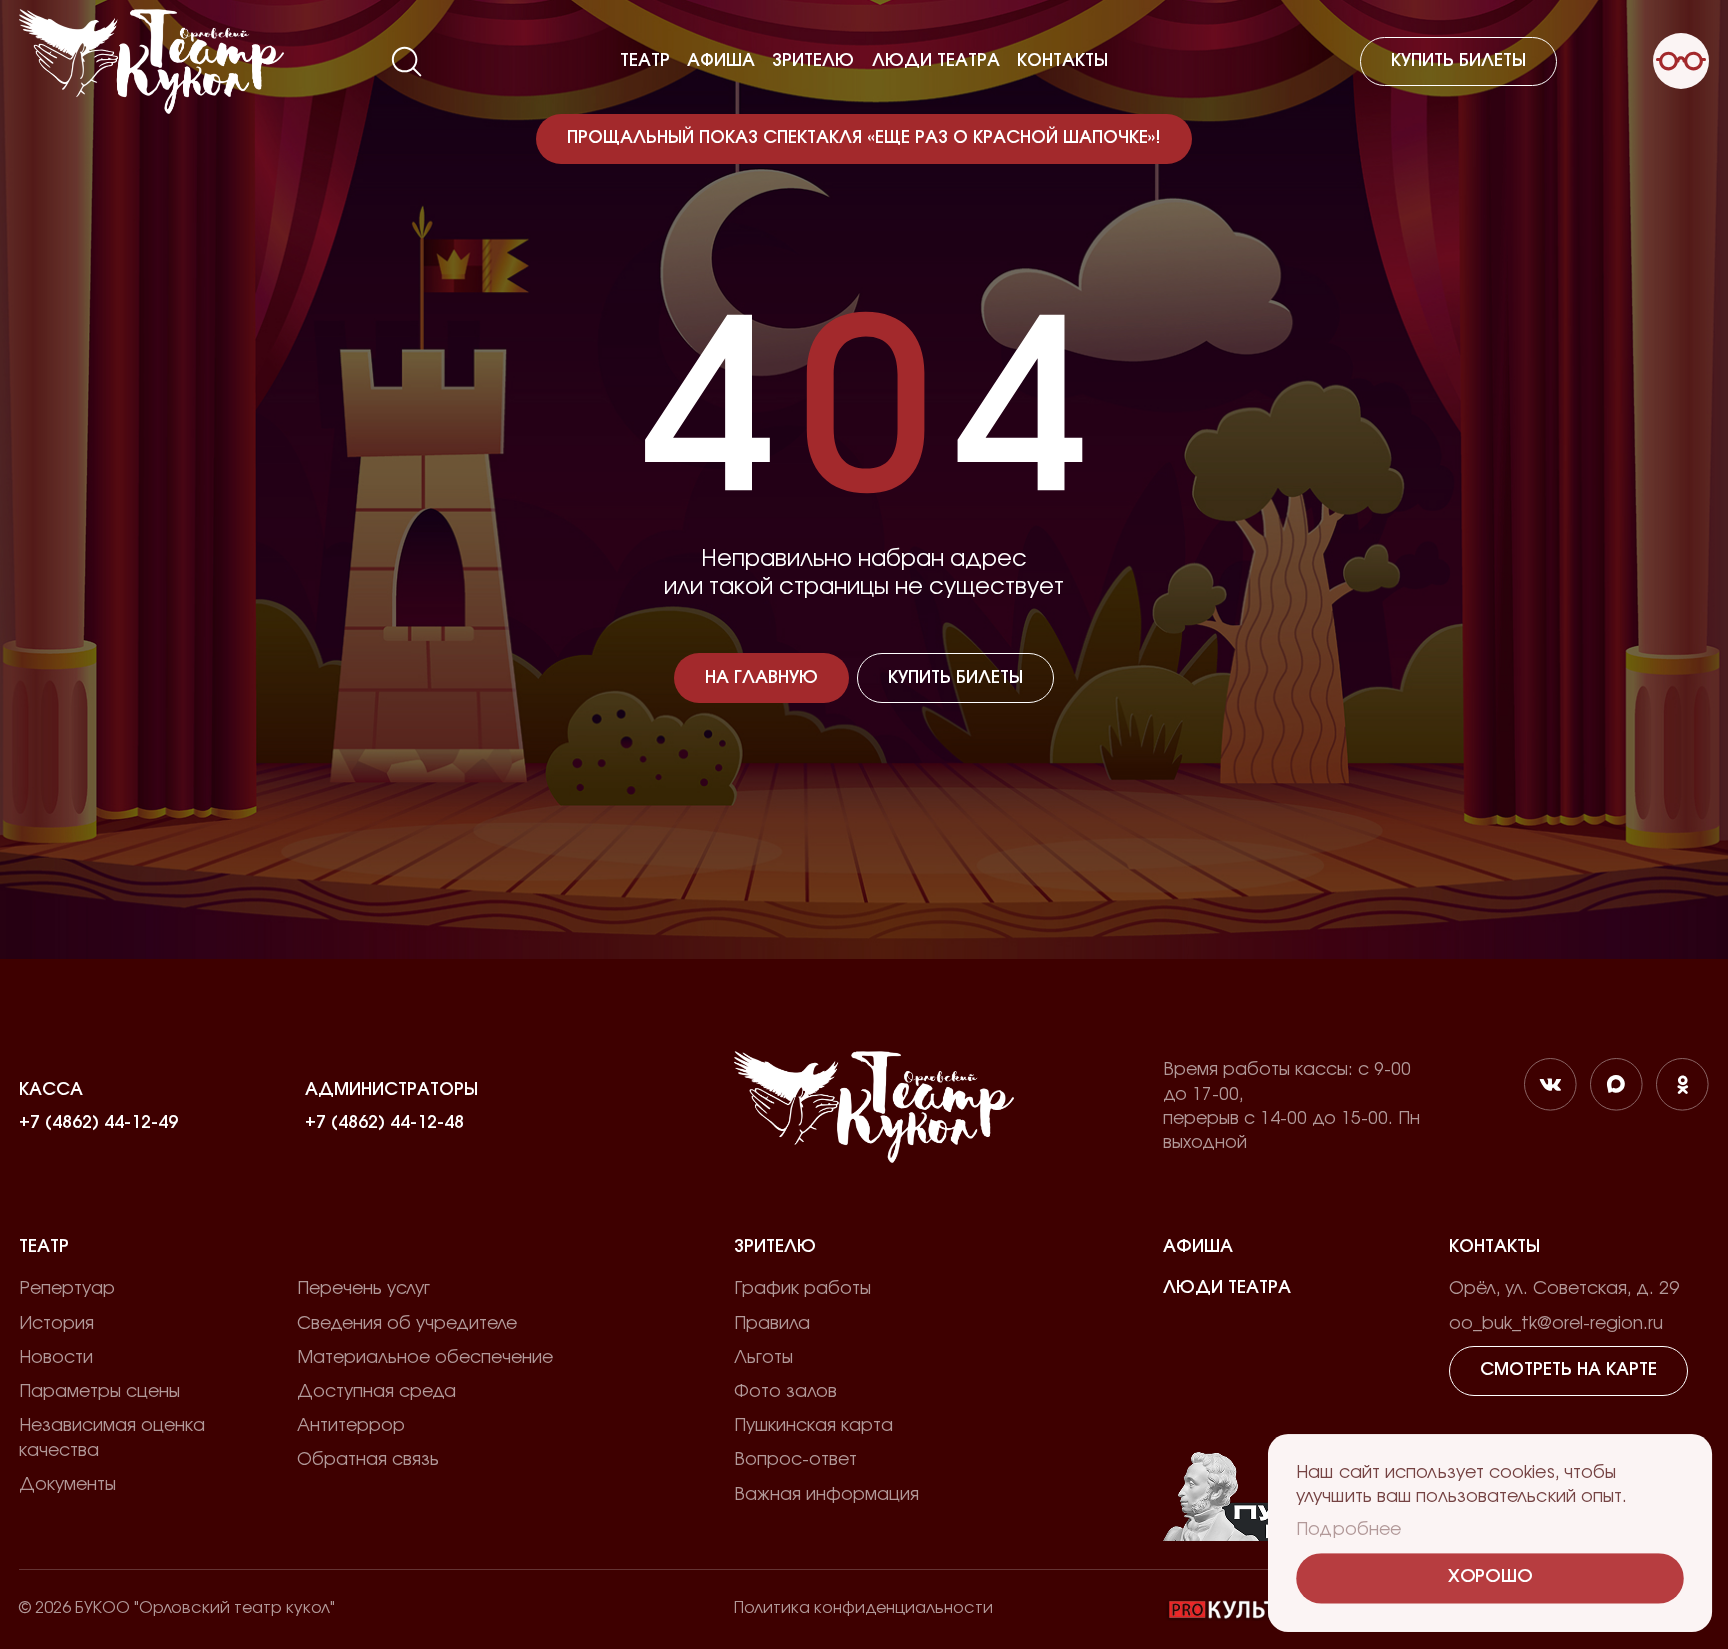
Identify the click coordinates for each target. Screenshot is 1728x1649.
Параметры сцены (99, 1392)
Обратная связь (368, 1460)
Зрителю (813, 60)
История (56, 1324)
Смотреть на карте (1568, 1370)
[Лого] (151, 62)
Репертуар (67, 1289)
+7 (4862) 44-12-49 (98, 1122)
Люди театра (936, 60)
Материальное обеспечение (425, 1358)
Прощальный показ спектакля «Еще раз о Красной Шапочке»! (864, 138)
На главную (761, 678)
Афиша (721, 60)
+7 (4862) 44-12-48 (384, 1122)
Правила (772, 1324)
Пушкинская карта (813, 1426)
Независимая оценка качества (112, 1438)
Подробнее (1349, 1529)
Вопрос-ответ (795, 1460)
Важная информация (826, 1495)
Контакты (1062, 60)
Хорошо (1489, 1577)
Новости (56, 1358)
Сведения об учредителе (407, 1324)
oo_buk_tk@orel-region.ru (1556, 1324)
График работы (802, 1289)
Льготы (763, 1358)
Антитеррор (351, 1426)
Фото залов (785, 1392)
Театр (645, 60)
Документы (67, 1485)
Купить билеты (1458, 61)
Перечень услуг (363, 1289)
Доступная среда (376, 1392)
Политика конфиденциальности (863, 1608)
